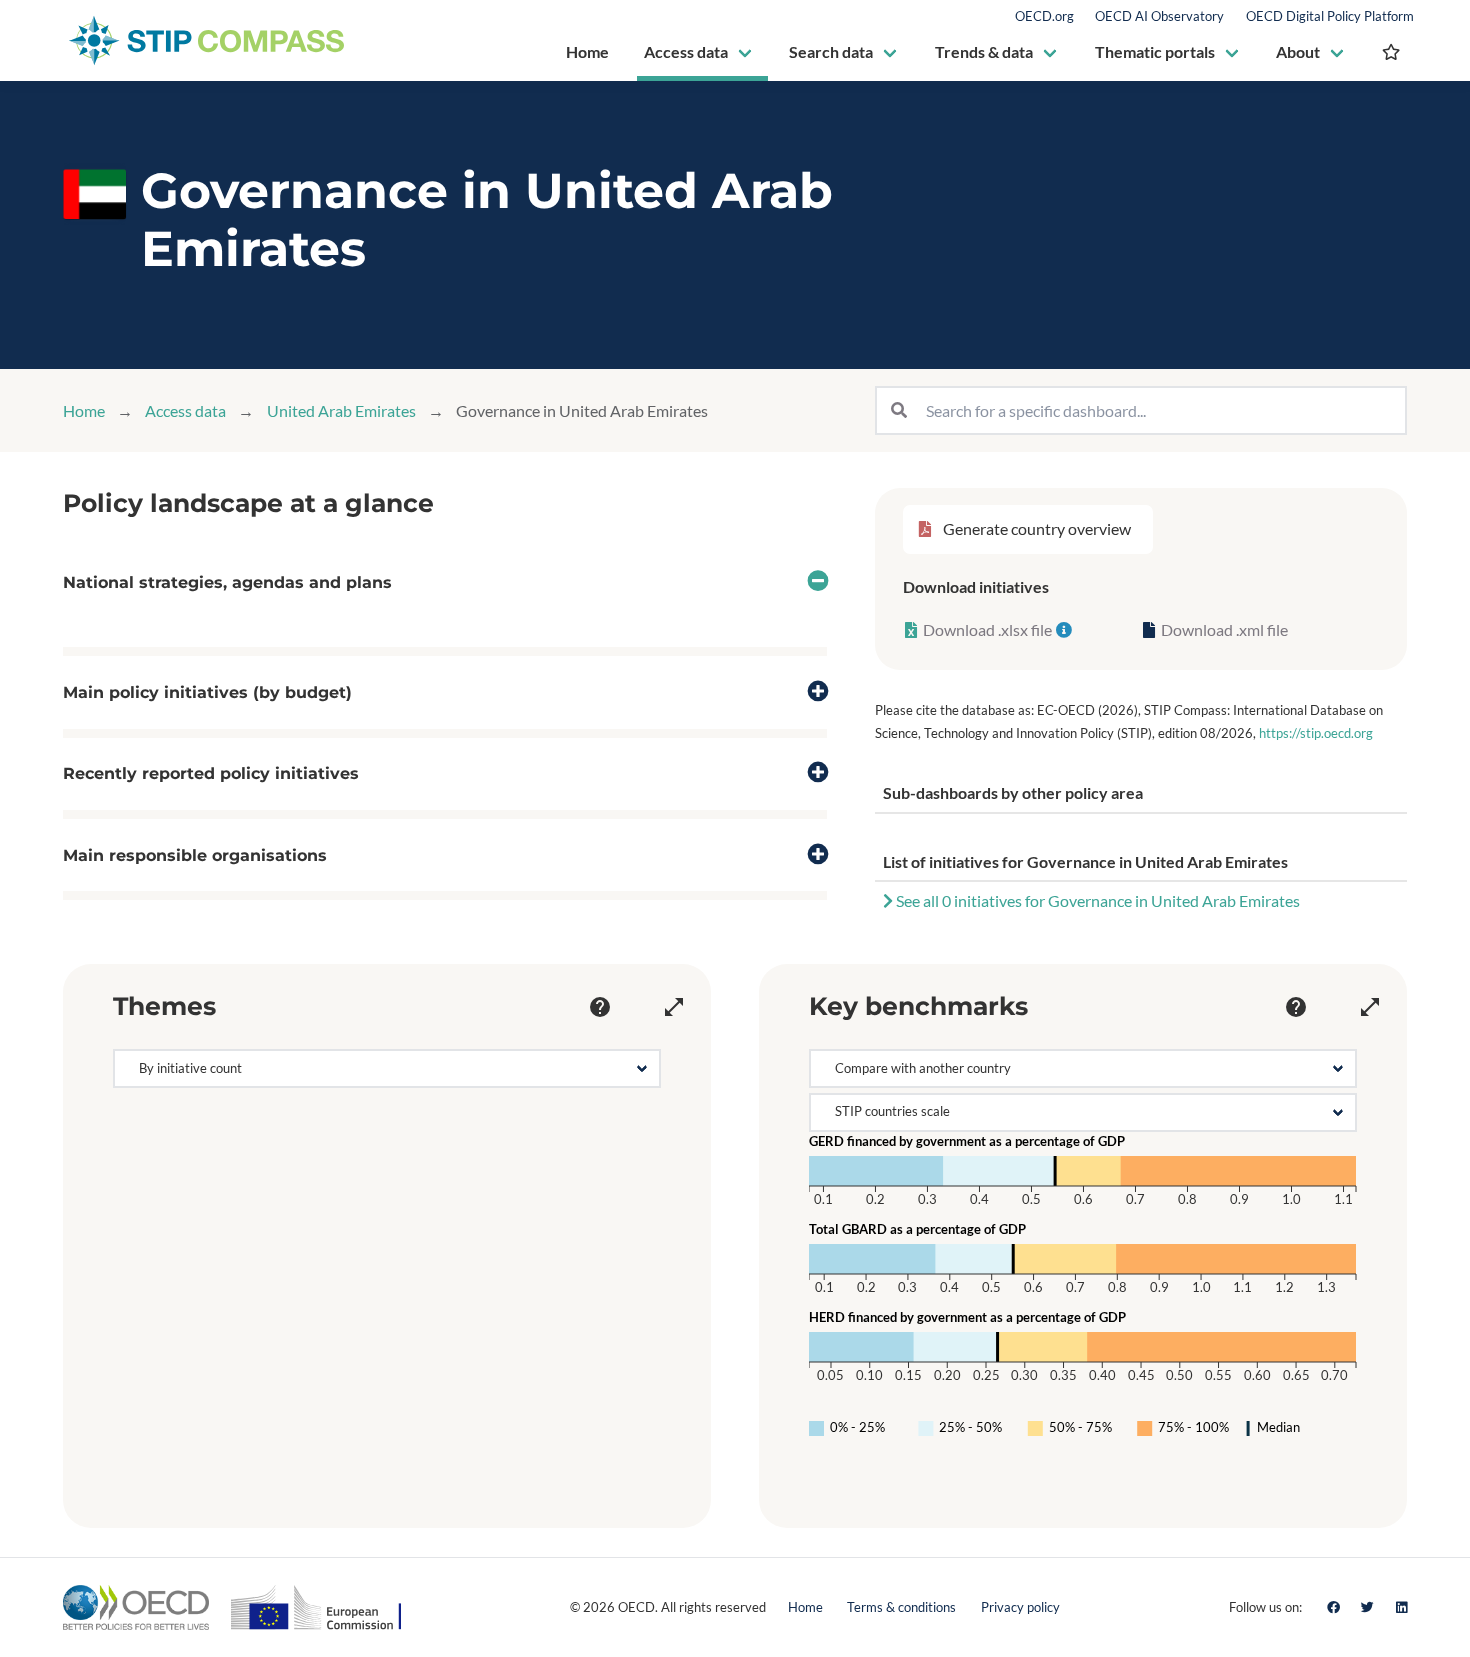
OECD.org (1044, 16)
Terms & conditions (901, 1607)
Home (84, 410)
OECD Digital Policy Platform (1330, 16)
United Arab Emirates (341, 410)
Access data (185, 410)
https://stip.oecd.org (1316, 733)
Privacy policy (1020, 1607)
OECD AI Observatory (1159, 16)
